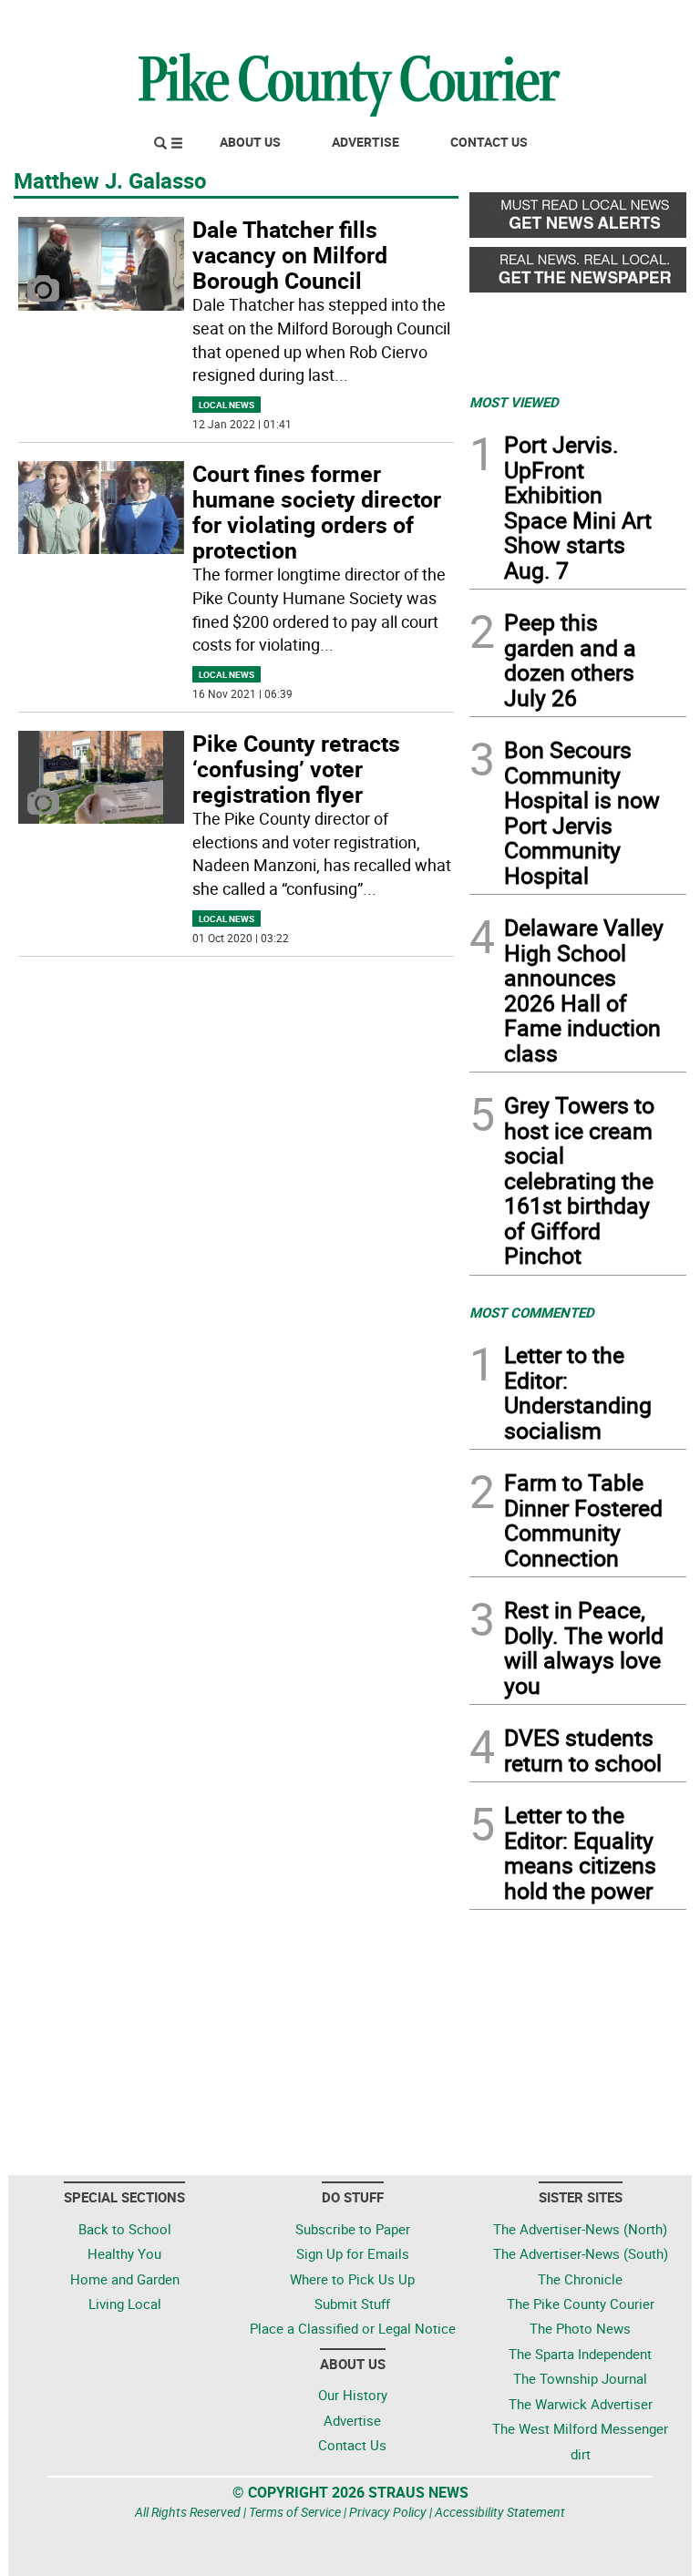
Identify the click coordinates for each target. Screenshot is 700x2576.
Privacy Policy (388, 2512)
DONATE (642, 21)
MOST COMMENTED (532, 1312)
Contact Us (489, 142)
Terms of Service (295, 2512)
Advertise (365, 142)
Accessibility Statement (500, 2512)
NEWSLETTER (540, 21)
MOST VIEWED (514, 402)
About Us (250, 142)
